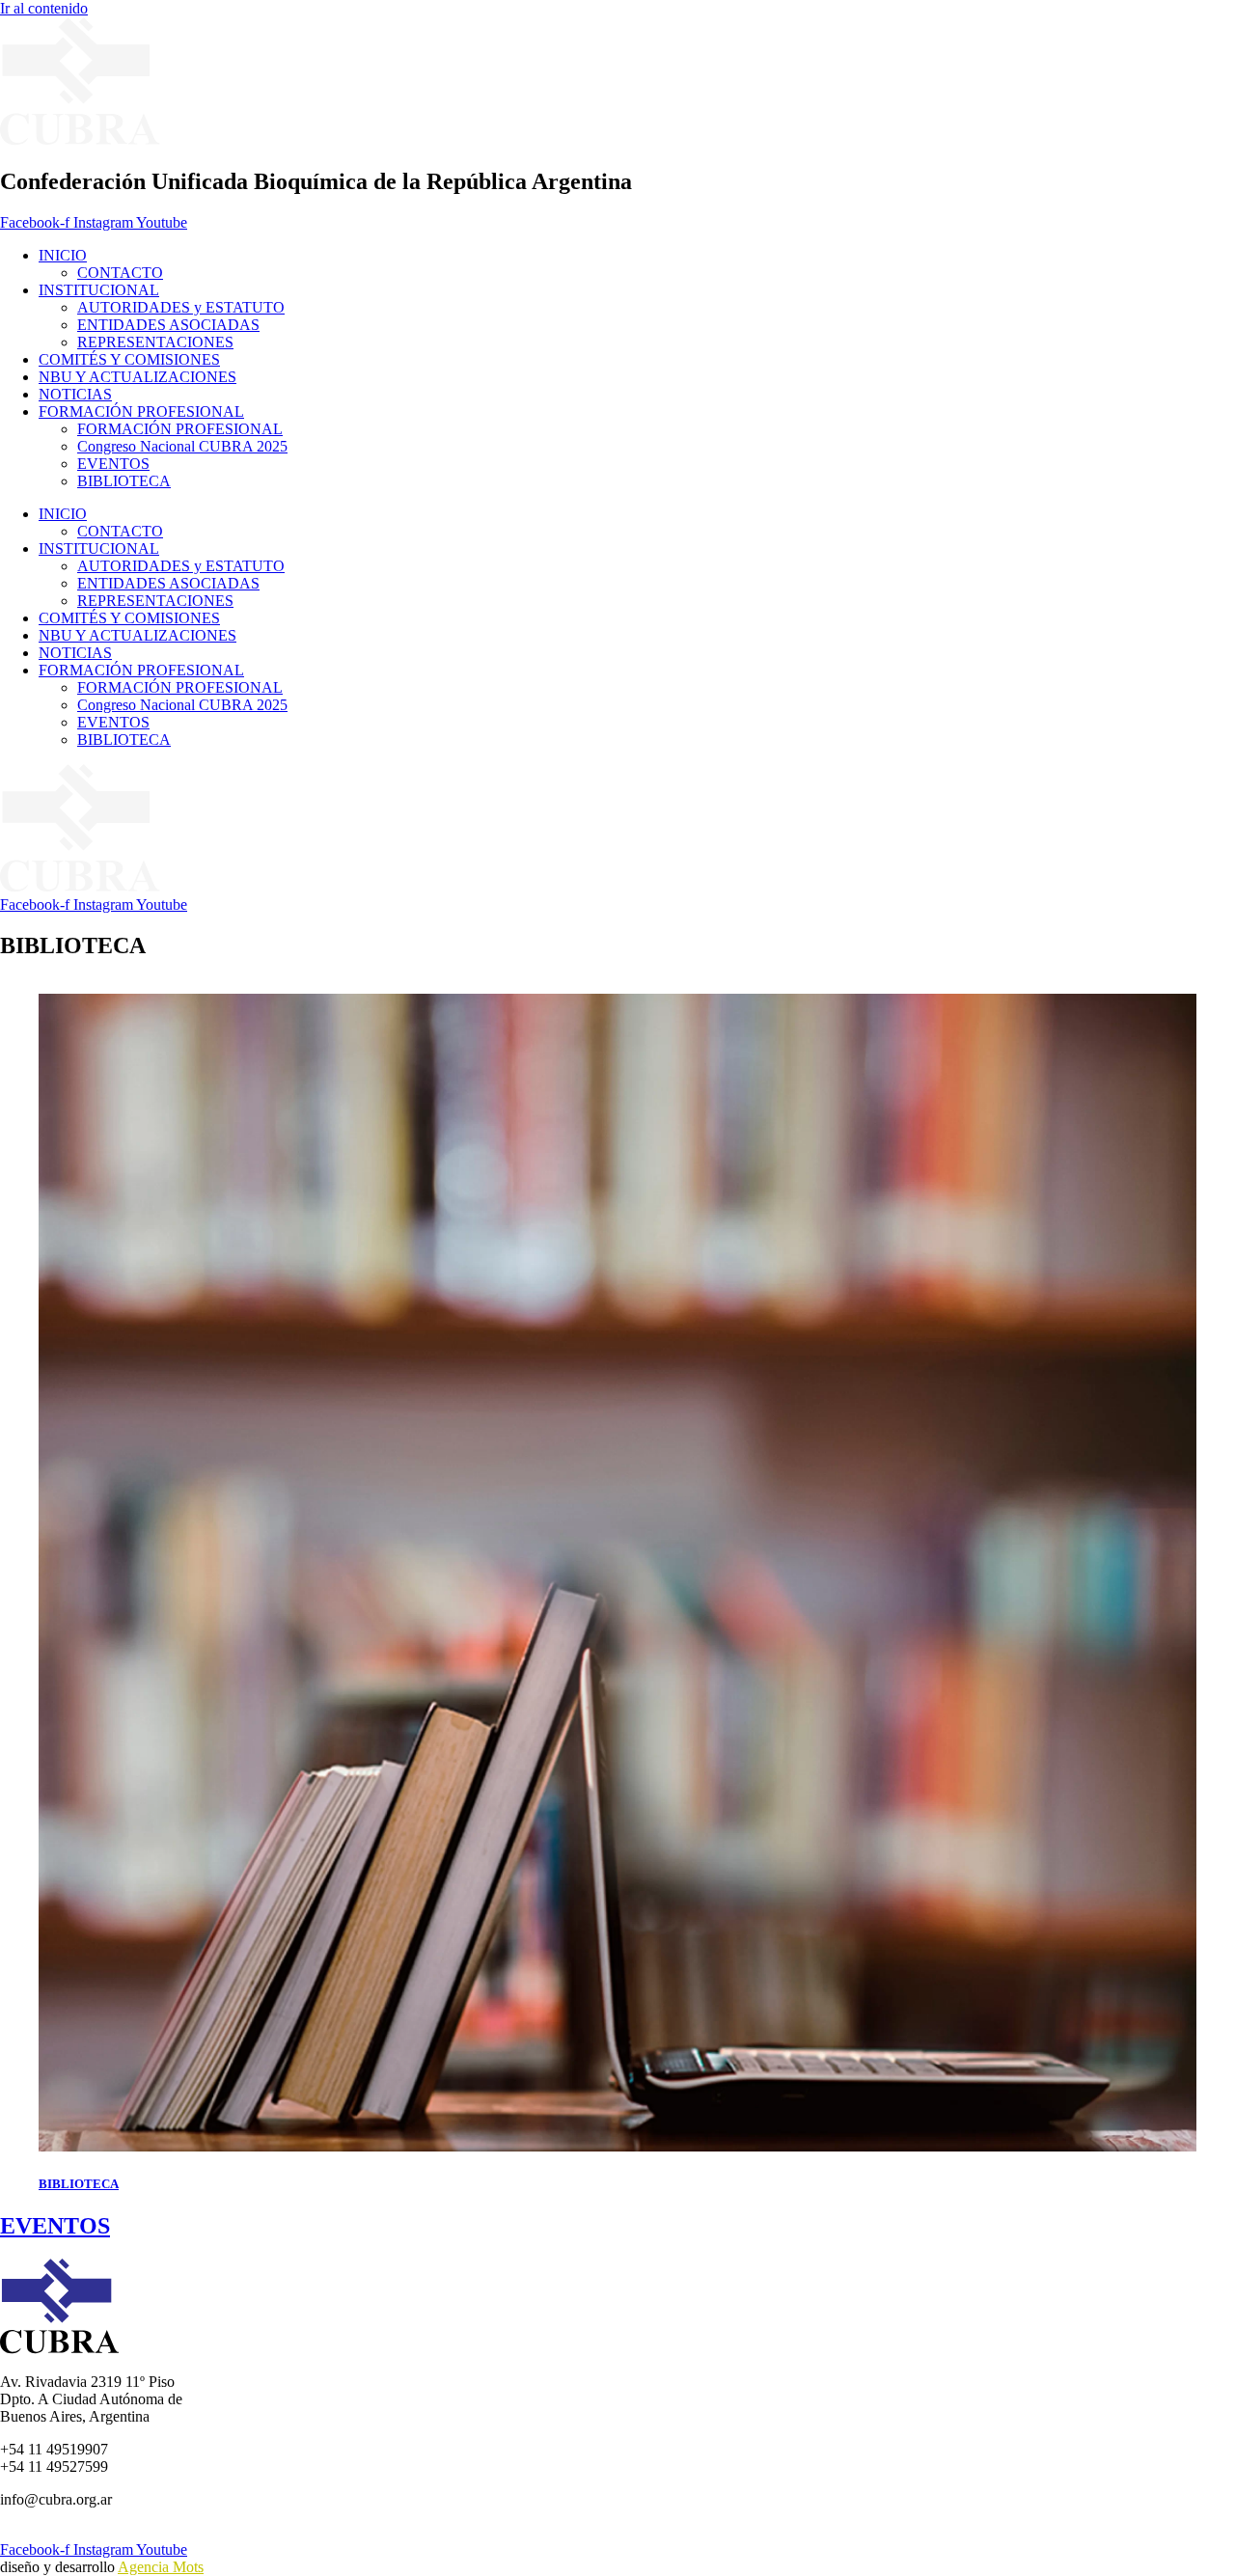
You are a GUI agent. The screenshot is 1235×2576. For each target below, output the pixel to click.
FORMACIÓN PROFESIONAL (141, 411)
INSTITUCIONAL (99, 290)
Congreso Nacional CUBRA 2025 (182, 446)
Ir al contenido (44, 8)
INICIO (63, 255)
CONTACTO (120, 273)
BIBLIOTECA (124, 481)
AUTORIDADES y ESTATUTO (181, 307)
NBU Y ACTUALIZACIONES (137, 377)
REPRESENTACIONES (155, 342)
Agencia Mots (161, 2567)
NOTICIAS (75, 394)
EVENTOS (113, 464)
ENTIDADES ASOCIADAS (168, 325)
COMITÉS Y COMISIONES (129, 359)
